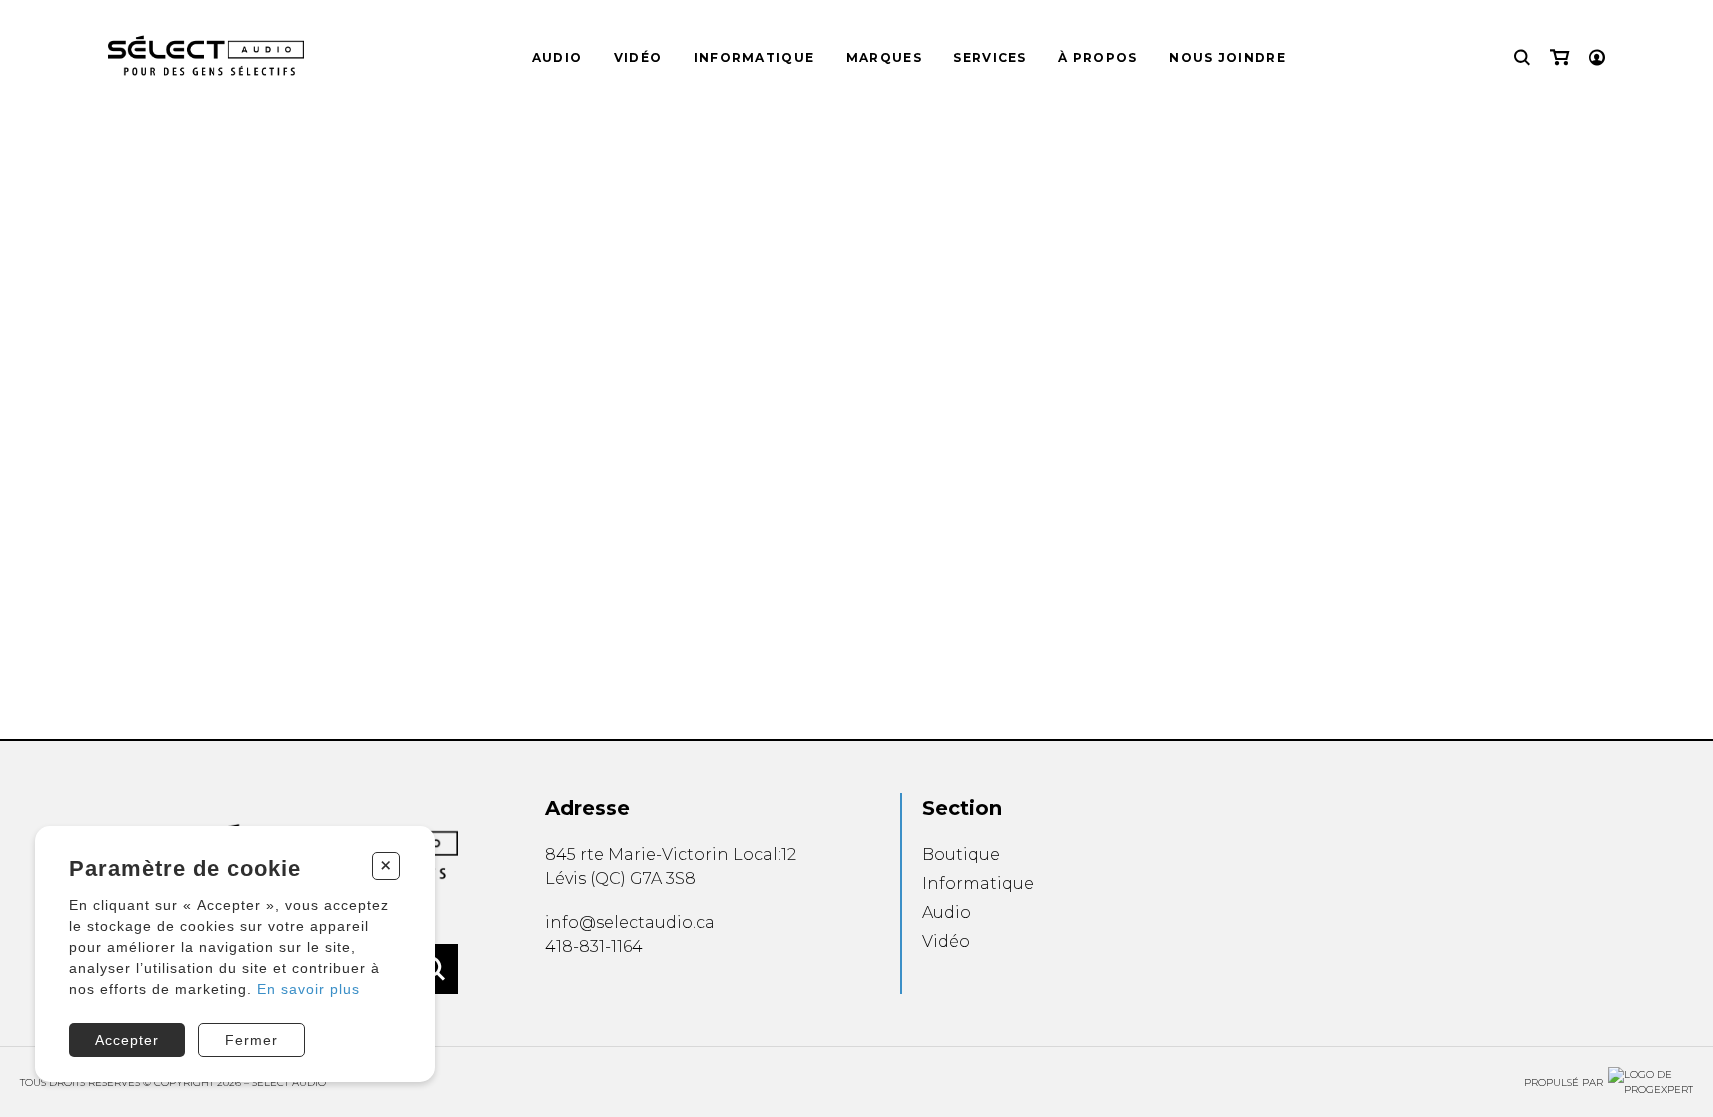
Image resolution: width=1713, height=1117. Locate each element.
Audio (557, 57)
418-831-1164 (594, 946)
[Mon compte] (1597, 57)
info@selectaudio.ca (630, 922)
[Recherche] (1522, 57)
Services (989, 57)
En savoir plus (308, 989)
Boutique (961, 854)
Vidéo (638, 57)
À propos (1097, 57)
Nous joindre (1227, 57)
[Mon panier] (1559, 57)
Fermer (251, 1040)
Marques (884, 57)
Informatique (754, 57)
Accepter (127, 1040)
